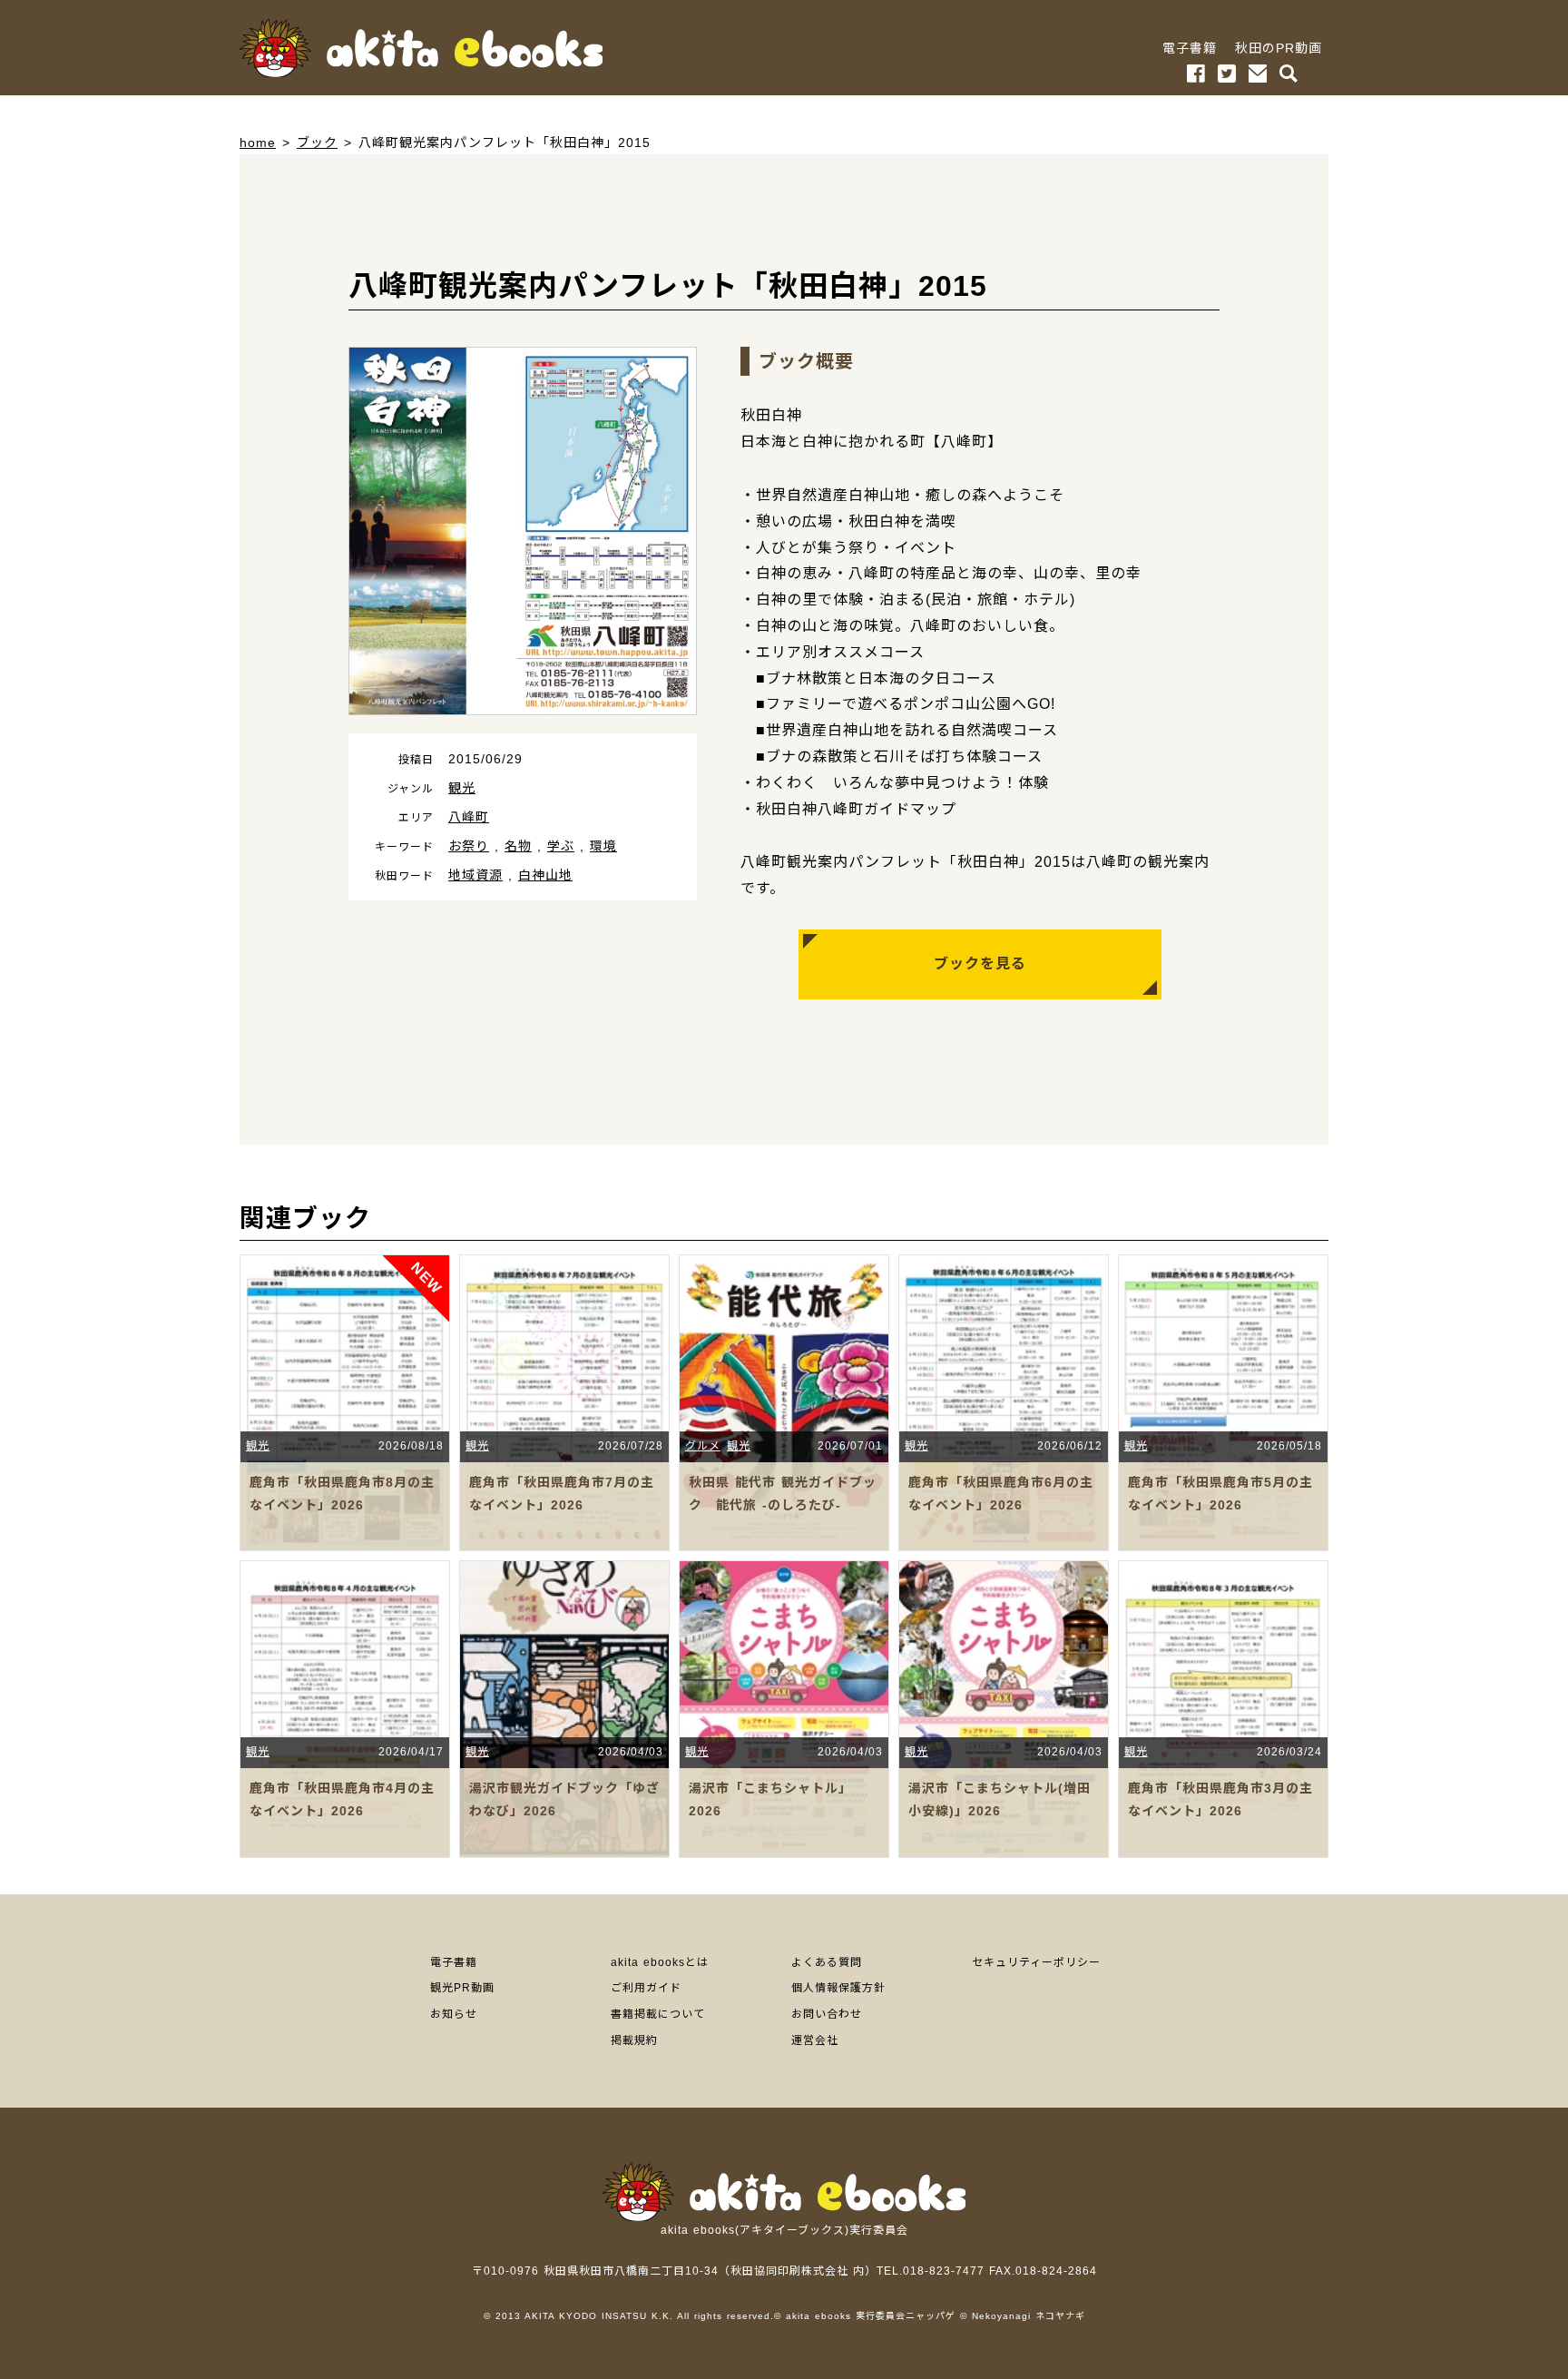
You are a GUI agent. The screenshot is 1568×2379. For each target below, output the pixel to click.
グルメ (703, 1446)
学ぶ (561, 846)
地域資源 (475, 875)
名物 (518, 846)
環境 (603, 846)
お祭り (469, 846)
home (258, 143)
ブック (317, 143)
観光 (462, 788)
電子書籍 (1190, 48)
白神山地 (545, 875)
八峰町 (469, 817)
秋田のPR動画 (1279, 48)
